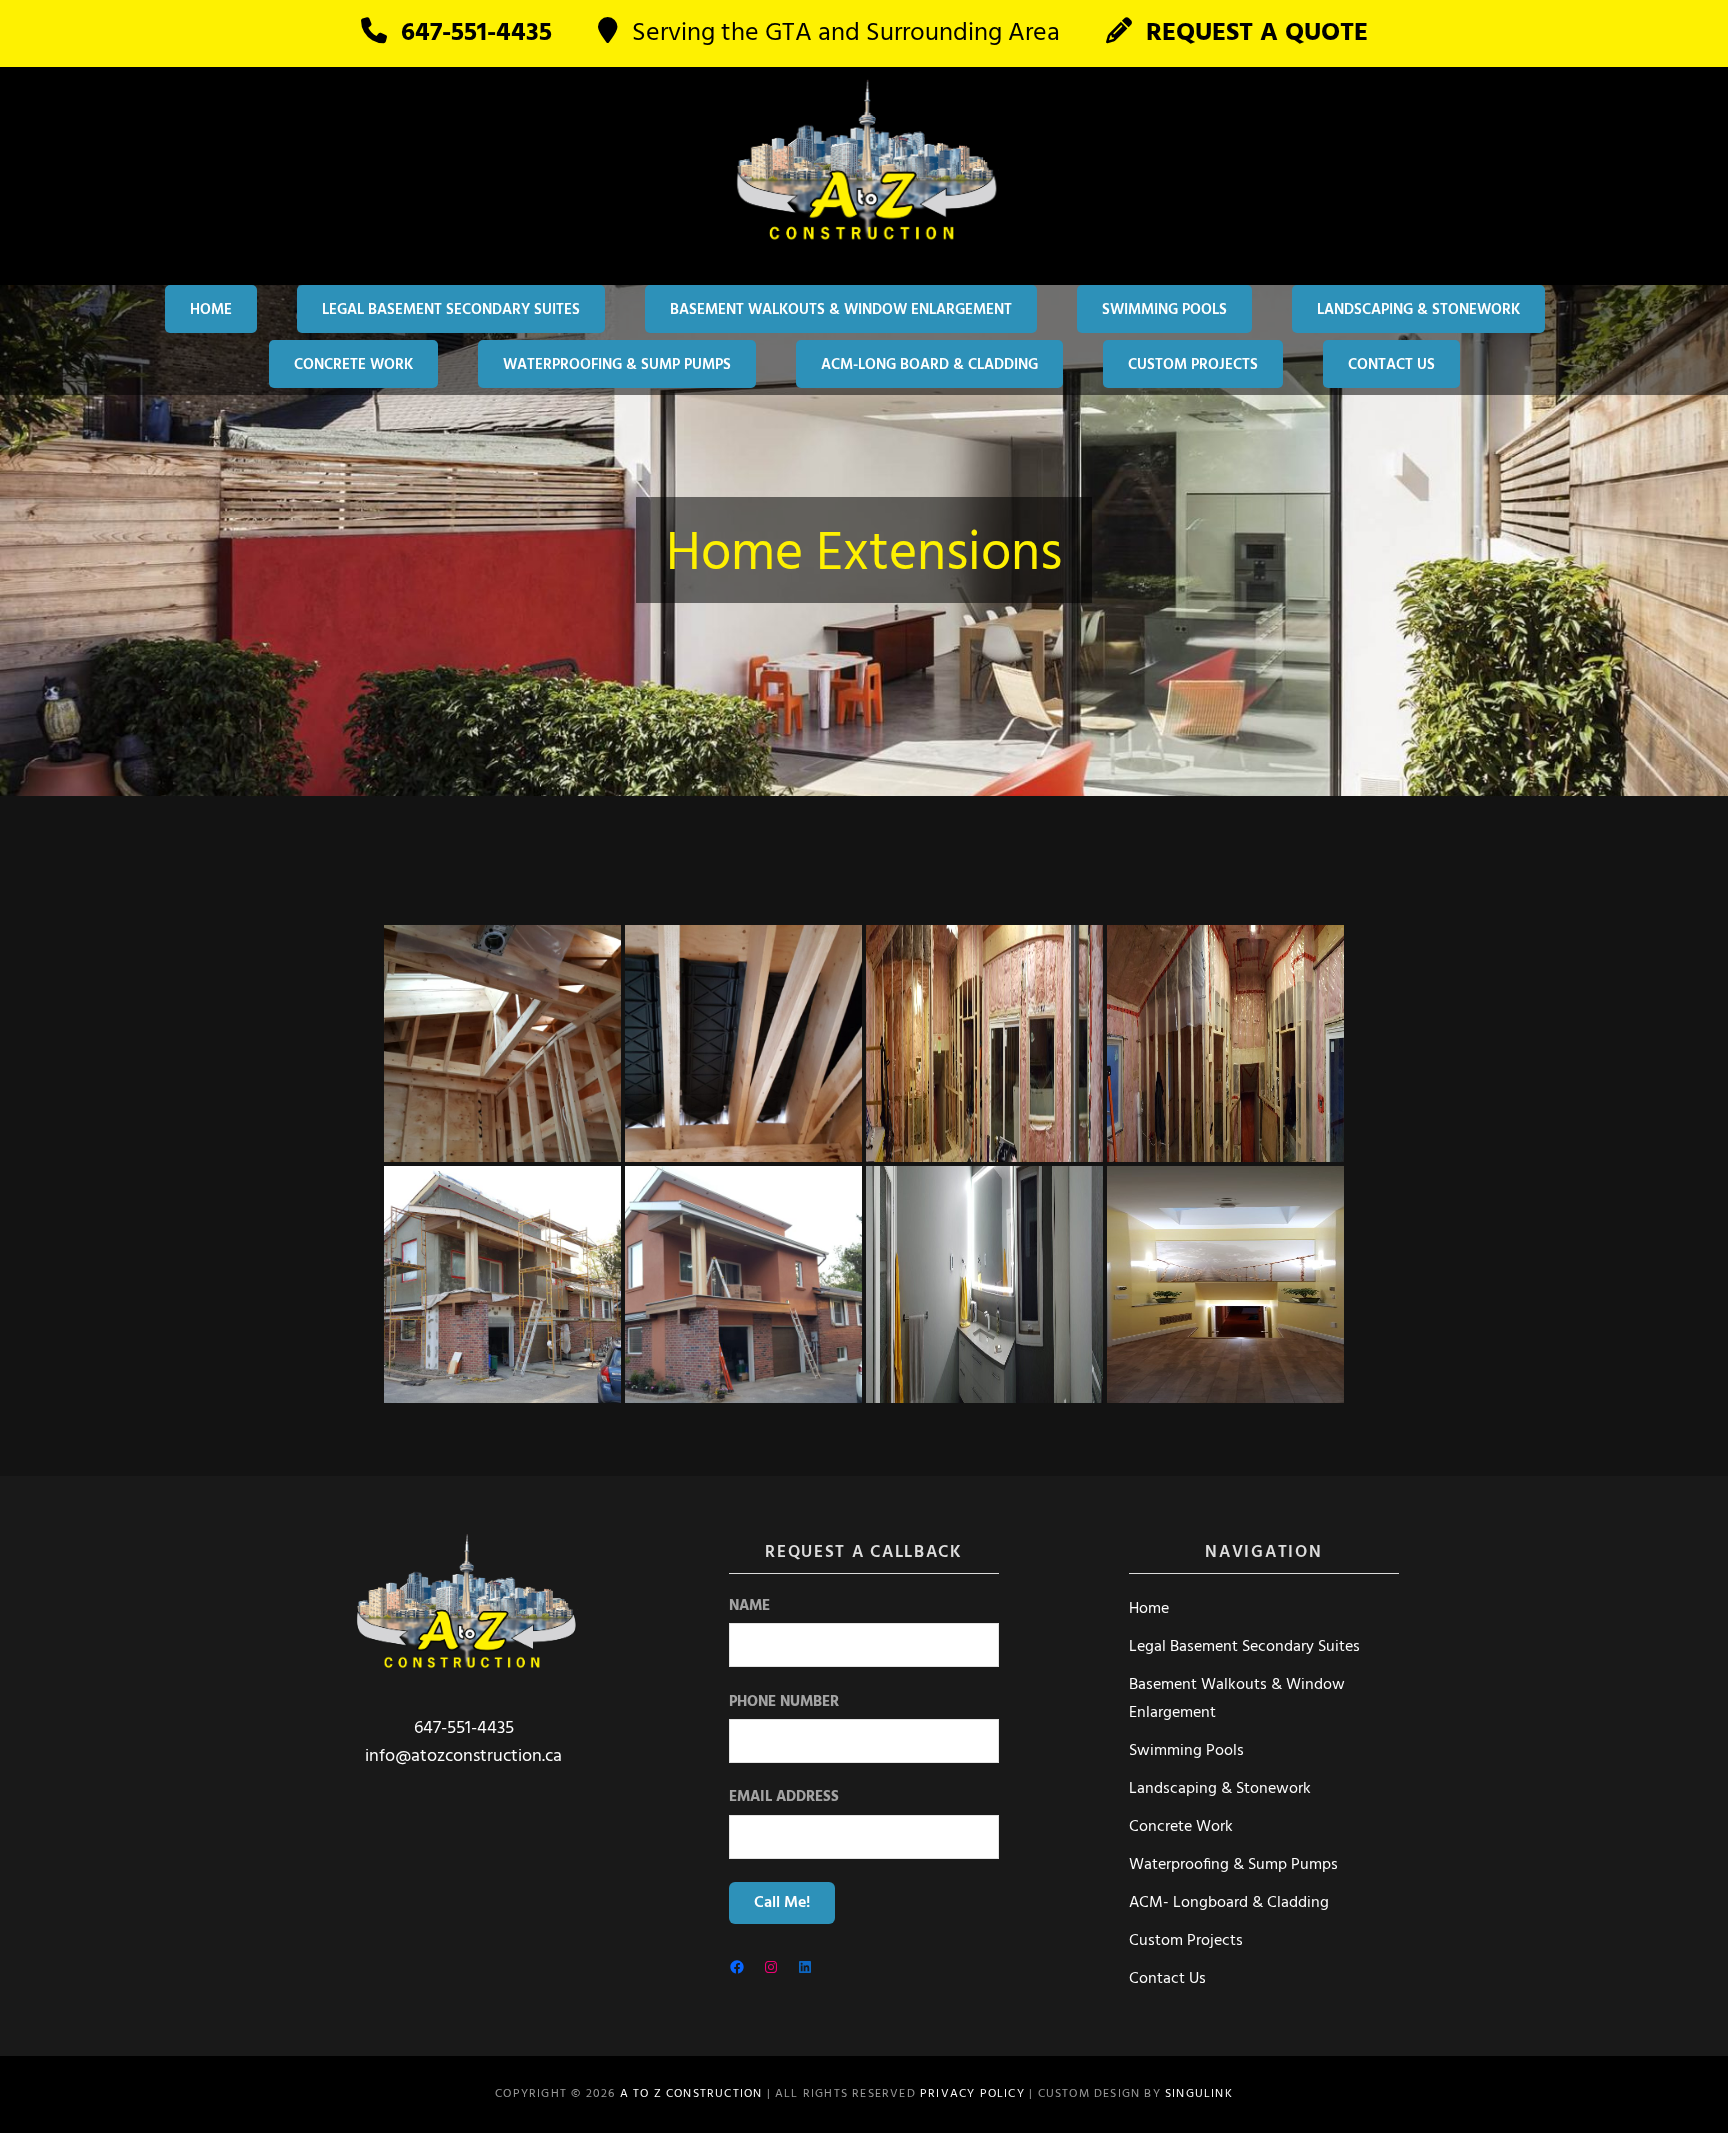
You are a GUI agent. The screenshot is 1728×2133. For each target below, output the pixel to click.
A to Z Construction (691, 2094)
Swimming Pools (1164, 310)
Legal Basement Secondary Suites (451, 310)
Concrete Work (353, 365)
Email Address (784, 1797)
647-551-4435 (464, 1728)
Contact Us (1391, 365)
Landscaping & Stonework (1418, 310)
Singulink (1199, 2094)
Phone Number (784, 1702)
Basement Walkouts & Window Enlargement (841, 310)
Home (211, 310)
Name (749, 1606)
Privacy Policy (972, 2094)
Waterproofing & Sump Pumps (617, 365)
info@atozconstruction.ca (463, 1756)
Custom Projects (1193, 365)
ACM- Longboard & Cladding (1229, 1903)
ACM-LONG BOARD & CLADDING (929, 365)
